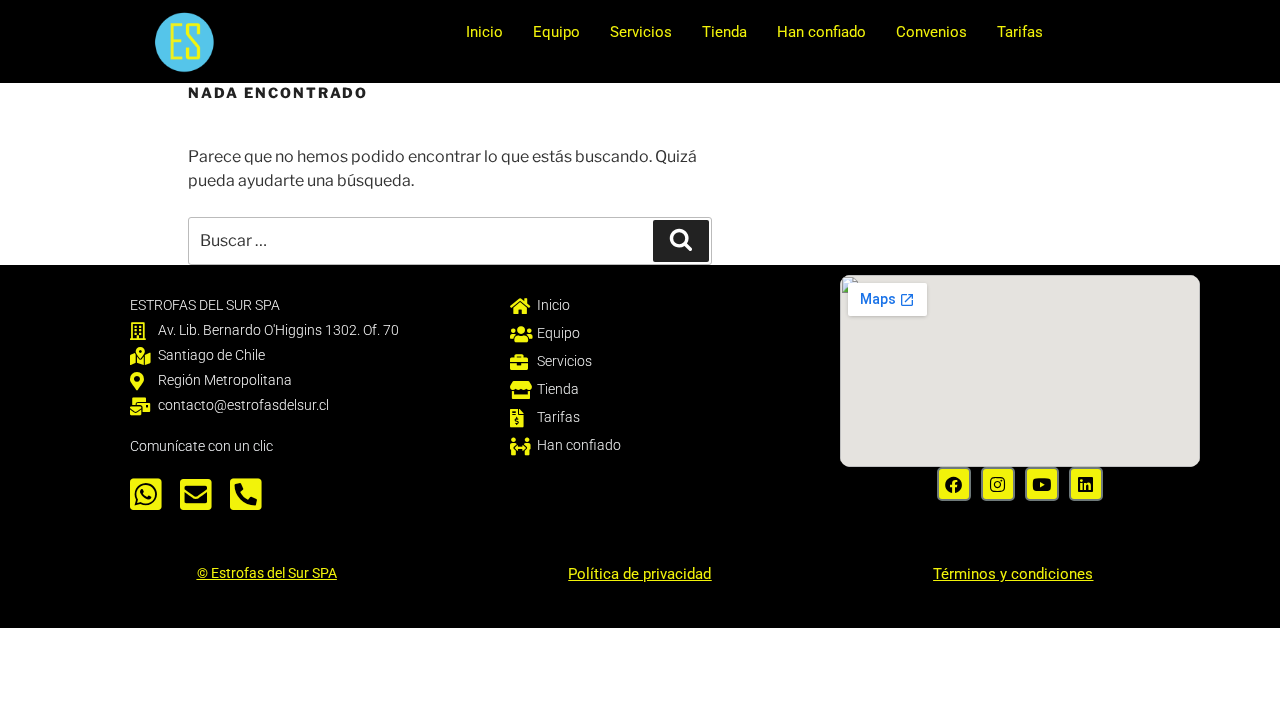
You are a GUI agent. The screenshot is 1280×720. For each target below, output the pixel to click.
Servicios (641, 32)
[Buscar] (681, 241)
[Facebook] (954, 484)
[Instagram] (998, 484)
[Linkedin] (1086, 484)
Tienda (724, 32)
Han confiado (821, 32)
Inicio (484, 32)
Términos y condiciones (1013, 574)
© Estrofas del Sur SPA (267, 573)
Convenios (931, 32)
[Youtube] (1042, 484)
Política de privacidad (639, 574)
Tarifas (1020, 32)
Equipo (556, 32)
